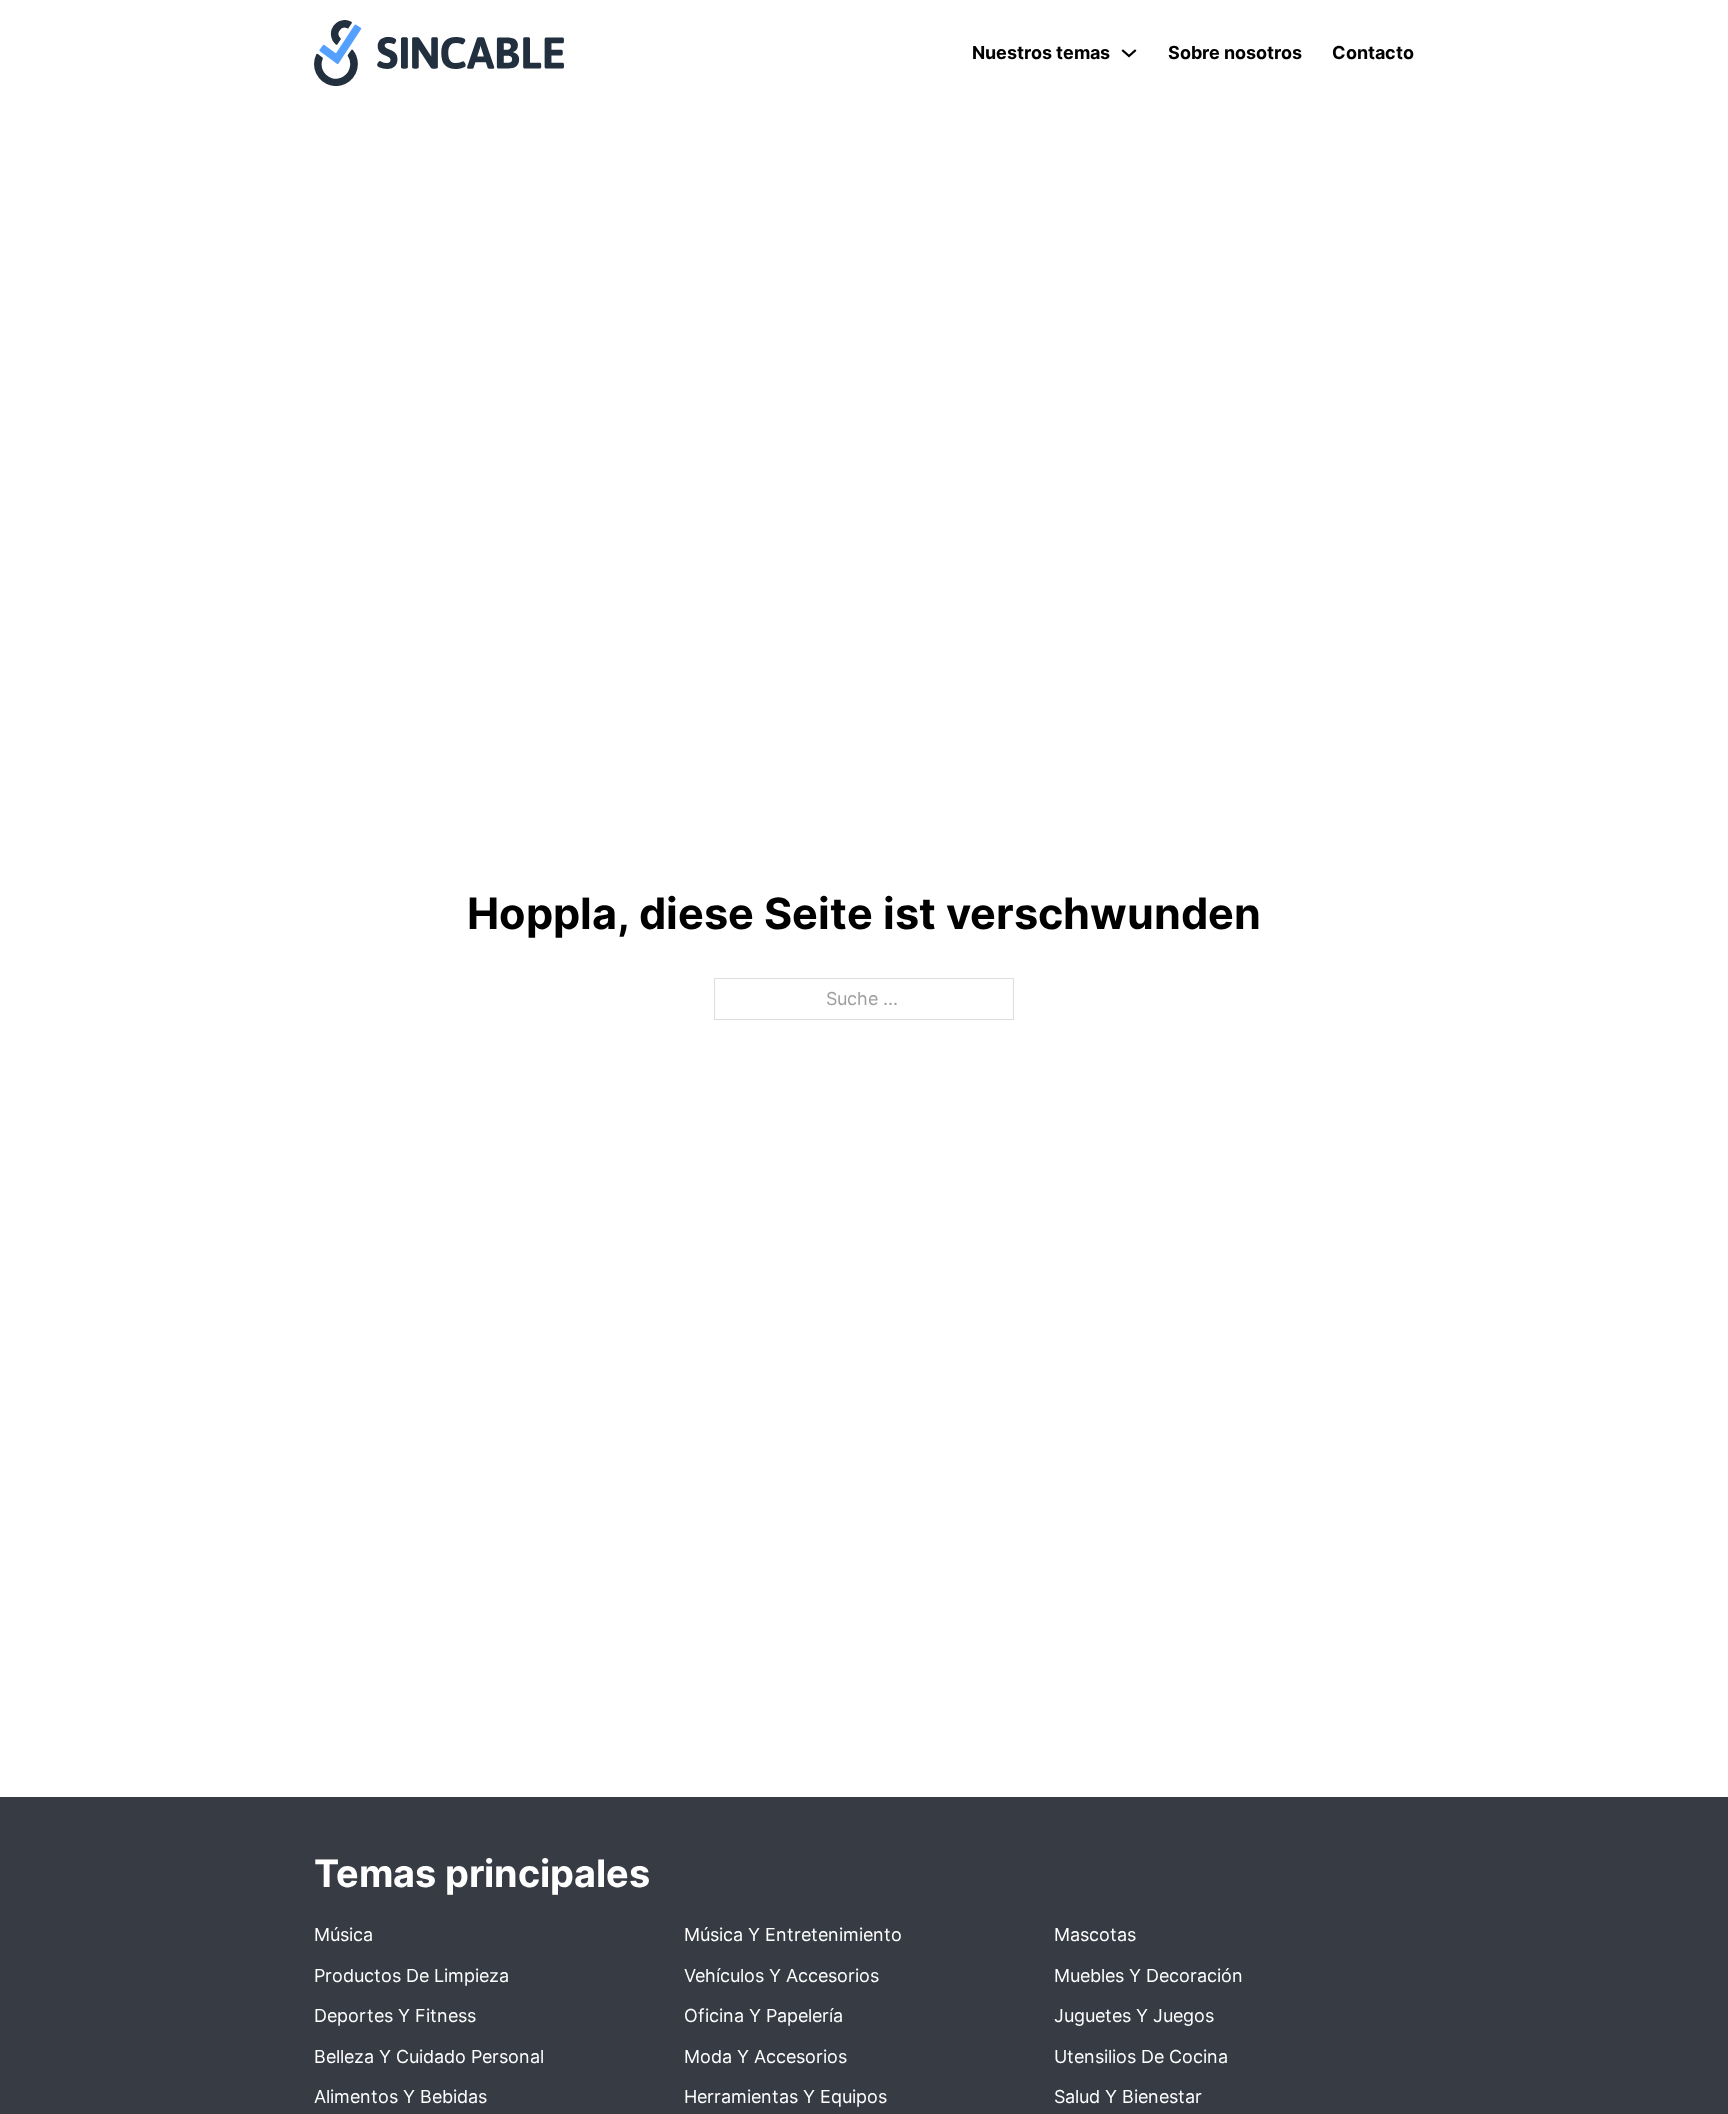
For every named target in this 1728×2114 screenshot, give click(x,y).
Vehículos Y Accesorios (781, 1975)
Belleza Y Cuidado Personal (429, 2056)
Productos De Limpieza (411, 1975)
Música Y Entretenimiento (793, 1934)
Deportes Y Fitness (395, 2015)
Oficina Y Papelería (763, 2015)
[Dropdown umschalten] (1129, 53)
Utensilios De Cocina (1141, 2056)
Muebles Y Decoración (1148, 1975)
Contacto (1373, 52)
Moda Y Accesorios (765, 2056)
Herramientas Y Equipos (785, 2096)
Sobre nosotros (1235, 52)
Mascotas (1095, 1934)
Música (343, 1934)
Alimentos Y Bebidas (400, 2096)
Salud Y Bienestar (1128, 2096)
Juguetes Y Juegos (1134, 2015)
